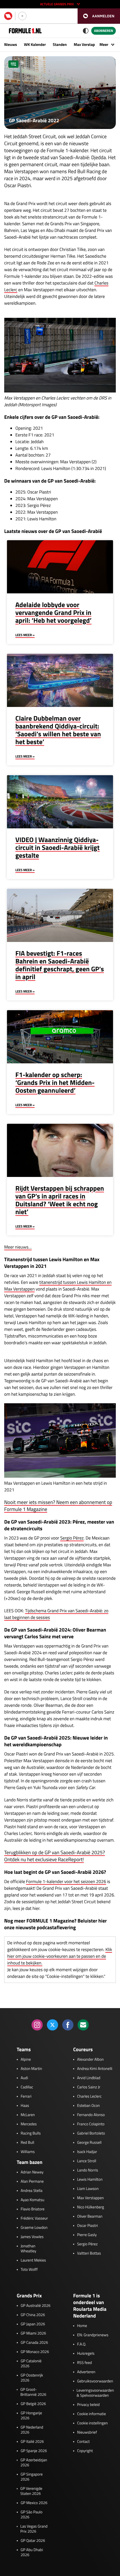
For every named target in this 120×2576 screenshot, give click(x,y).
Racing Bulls (31, 2133)
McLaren (28, 2115)
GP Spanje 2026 (34, 2451)
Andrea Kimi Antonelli (95, 2069)
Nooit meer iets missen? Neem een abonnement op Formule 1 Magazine (58, 1506)
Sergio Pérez (72, 1538)
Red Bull (27, 2143)
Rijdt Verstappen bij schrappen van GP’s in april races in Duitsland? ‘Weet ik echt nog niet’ (60, 1200)
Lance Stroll (87, 2161)
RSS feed (84, 2363)
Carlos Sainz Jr (89, 2087)
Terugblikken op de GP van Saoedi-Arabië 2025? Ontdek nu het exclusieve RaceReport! (55, 1856)
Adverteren (86, 2372)
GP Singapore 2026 (32, 2477)
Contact (83, 2442)
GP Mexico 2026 (34, 2503)
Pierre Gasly (87, 2235)
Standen (60, 45)
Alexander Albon (90, 2060)
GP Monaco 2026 (35, 2352)
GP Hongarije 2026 (31, 2416)
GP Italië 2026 (32, 2442)
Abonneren (104, 31)
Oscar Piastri (87, 2226)
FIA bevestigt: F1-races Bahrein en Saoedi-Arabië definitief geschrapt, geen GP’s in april (60, 965)
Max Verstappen (87, 45)
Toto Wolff (29, 2270)
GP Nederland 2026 (32, 2430)
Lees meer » (25, 635)
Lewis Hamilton (90, 2180)
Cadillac (27, 2087)
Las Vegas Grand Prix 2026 (34, 2529)
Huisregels (86, 2354)
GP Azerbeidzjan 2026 (34, 2463)
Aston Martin (31, 2069)
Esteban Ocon (88, 2106)
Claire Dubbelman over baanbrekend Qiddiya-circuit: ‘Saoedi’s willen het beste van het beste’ (58, 730)
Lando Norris (87, 2170)
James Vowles (32, 2237)
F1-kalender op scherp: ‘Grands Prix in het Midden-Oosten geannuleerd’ (55, 1083)
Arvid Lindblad (89, 2078)
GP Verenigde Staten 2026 (31, 2491)
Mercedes (29, 2124)
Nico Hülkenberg (91, 2207)
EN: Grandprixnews (93, 2335)
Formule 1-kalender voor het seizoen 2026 (66, 1882)
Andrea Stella (32, 2191)
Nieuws (11, 45)
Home (82, 2326)
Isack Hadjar (87, 2152)
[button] (99, 16)
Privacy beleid (88, 2405)
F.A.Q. (82, 2344)
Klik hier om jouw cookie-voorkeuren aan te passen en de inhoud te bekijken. (60, 1956)
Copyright (85, 2451)
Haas (25, 2106)
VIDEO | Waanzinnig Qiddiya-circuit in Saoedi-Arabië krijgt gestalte (57, 848)
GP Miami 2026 (33, 2333)
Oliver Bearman (90, 2217)
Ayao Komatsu (33, 2200)
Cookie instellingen (92, 2423)
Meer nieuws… (18, 1247)
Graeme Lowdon (34, 2228)
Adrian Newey (32, 2172)
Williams (28, 2152)
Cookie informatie (91, 2414)
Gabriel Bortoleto (91, 2133)
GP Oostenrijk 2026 (32, 2378)
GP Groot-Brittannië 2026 (33, 2392)
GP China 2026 (33, 2315)
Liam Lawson (88, 2189)
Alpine (26, 2060)
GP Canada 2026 (34, 2343)
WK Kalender (35, 45)
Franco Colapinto (91, 2124)
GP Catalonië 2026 (31, 2364)
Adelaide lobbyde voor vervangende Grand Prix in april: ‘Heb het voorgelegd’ (53, 613)
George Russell (89, 2143)
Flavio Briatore (33, 2209)
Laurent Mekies (33, 2260)
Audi (24, 2078)
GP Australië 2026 (36, 2306)
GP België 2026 (33, 2404)
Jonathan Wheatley (28, 2249)
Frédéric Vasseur (34, 2218)
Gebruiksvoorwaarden (95, 2381)
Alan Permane (32, 2182)
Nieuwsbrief (87, 2432)
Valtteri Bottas (89, 2253)
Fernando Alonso (91, 2115)
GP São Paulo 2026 (32, 2515)
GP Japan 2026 (33, 2324)
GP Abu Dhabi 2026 (32, 2553)
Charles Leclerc (89, 2096)
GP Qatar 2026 (33, 2541)
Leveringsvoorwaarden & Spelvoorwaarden (95, 2393)
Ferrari (26, 2096)
